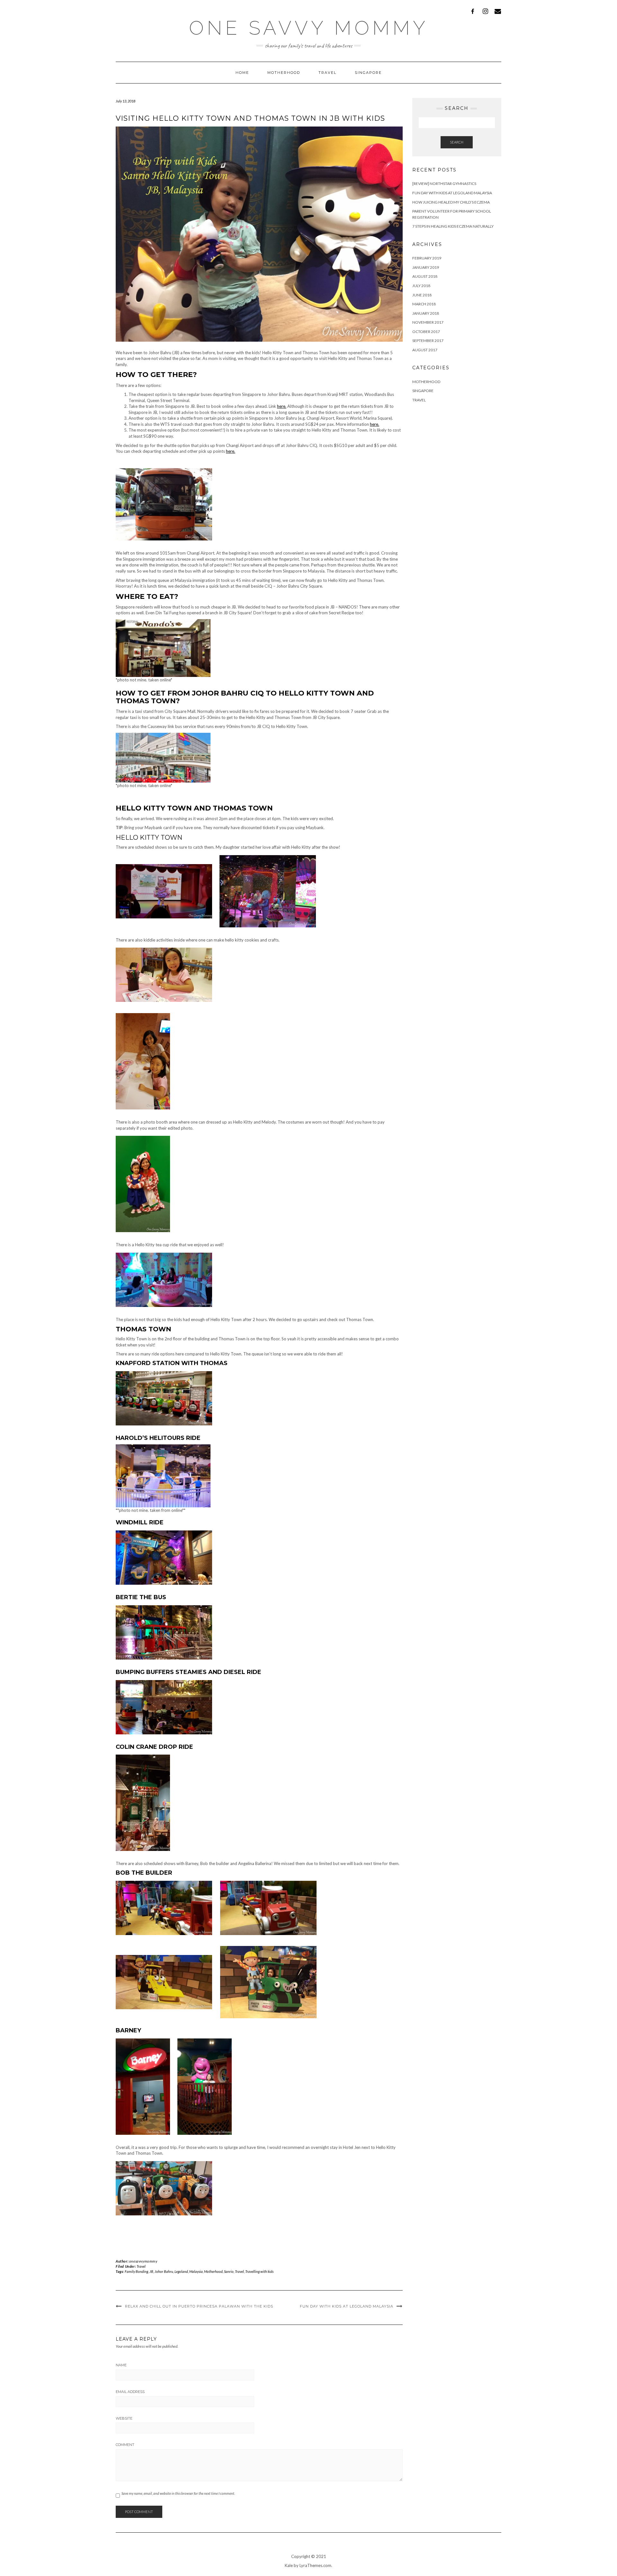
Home (242, 73)
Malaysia (196, 2271)
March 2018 (424, 304)
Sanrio (229, 2271)
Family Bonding (136, 2271)
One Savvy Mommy (309, 28)
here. (282, 406)
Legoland (181, 2271)
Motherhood (284, 73)
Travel (327, 73)
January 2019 (426, 267)
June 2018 (422, 295)
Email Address (130, 2392)
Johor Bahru (164, 2271)
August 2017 (425, 350)
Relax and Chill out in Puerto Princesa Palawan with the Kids (199, 2306)
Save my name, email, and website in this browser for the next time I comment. (178, 2493)
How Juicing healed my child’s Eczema (451, 202)
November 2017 (428, 322)
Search (457, 142)
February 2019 (427, 258)
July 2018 (421, 286)
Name (121, 2365)
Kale (289, 2565)
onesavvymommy (143, 2261)
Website (124, 2418)
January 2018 (426, 313)
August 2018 (425, 276)
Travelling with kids (259, 2271)
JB (151, 2271)
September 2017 (428, 341)
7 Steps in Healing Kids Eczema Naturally (453, 226)
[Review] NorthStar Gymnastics (444, 184)
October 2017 (426, 332)
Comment (125, 2445)
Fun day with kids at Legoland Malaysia (347, 2306)
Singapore (368, 73)
